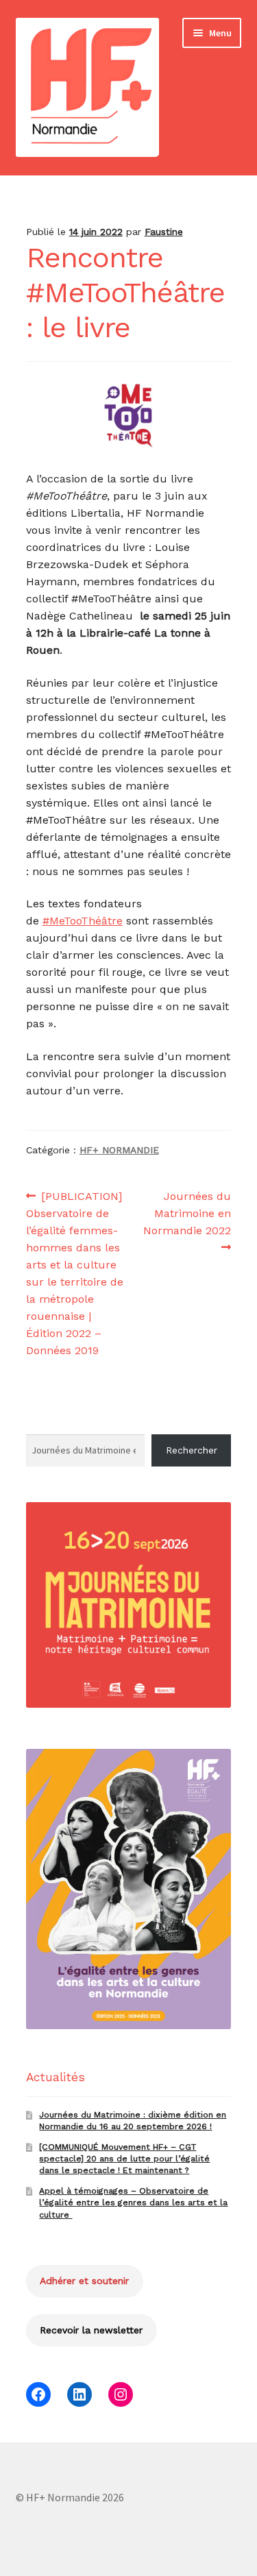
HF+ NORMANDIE (119, 1150)
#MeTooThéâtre (83, 921)
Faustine (164, 232)
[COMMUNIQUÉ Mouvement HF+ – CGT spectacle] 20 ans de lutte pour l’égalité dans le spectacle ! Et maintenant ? (124, 2159)
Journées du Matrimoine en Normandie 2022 (187, 1213)
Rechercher (192, 1450)
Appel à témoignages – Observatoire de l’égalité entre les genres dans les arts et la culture (133, 2203)
